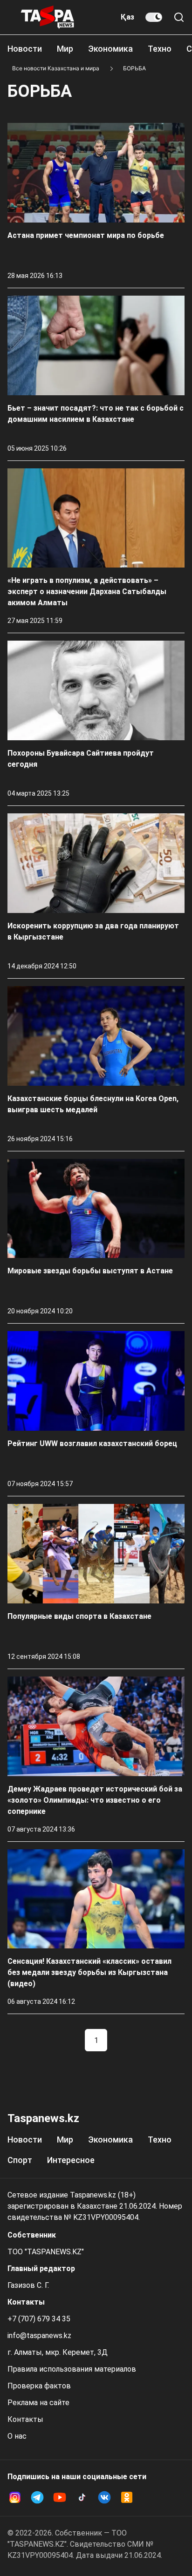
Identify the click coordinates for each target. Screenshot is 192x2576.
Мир (65, 49)
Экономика (110, 49)
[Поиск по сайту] (179, 17)
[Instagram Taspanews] (15, 2497)
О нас (17, 2436)
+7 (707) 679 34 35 (39, 2319)
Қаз (127, 17)
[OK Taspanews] (127, 2497)
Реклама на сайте (38, 2403)
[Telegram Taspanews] (37, 2497)
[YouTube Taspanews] (60, 2497)
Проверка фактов (39, 2386)
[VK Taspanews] (104, 2497)
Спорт (20, 2160)
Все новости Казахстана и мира (56, 68)
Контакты (25, 2419)
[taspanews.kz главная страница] (48, 17)
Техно (160, 49)
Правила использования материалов (72, 2369)
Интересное (71, 2160)
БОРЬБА (134, 68)
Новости (25, 49)
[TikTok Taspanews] (82, 2497)
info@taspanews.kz (39, 2336)
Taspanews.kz (43, 2118)
